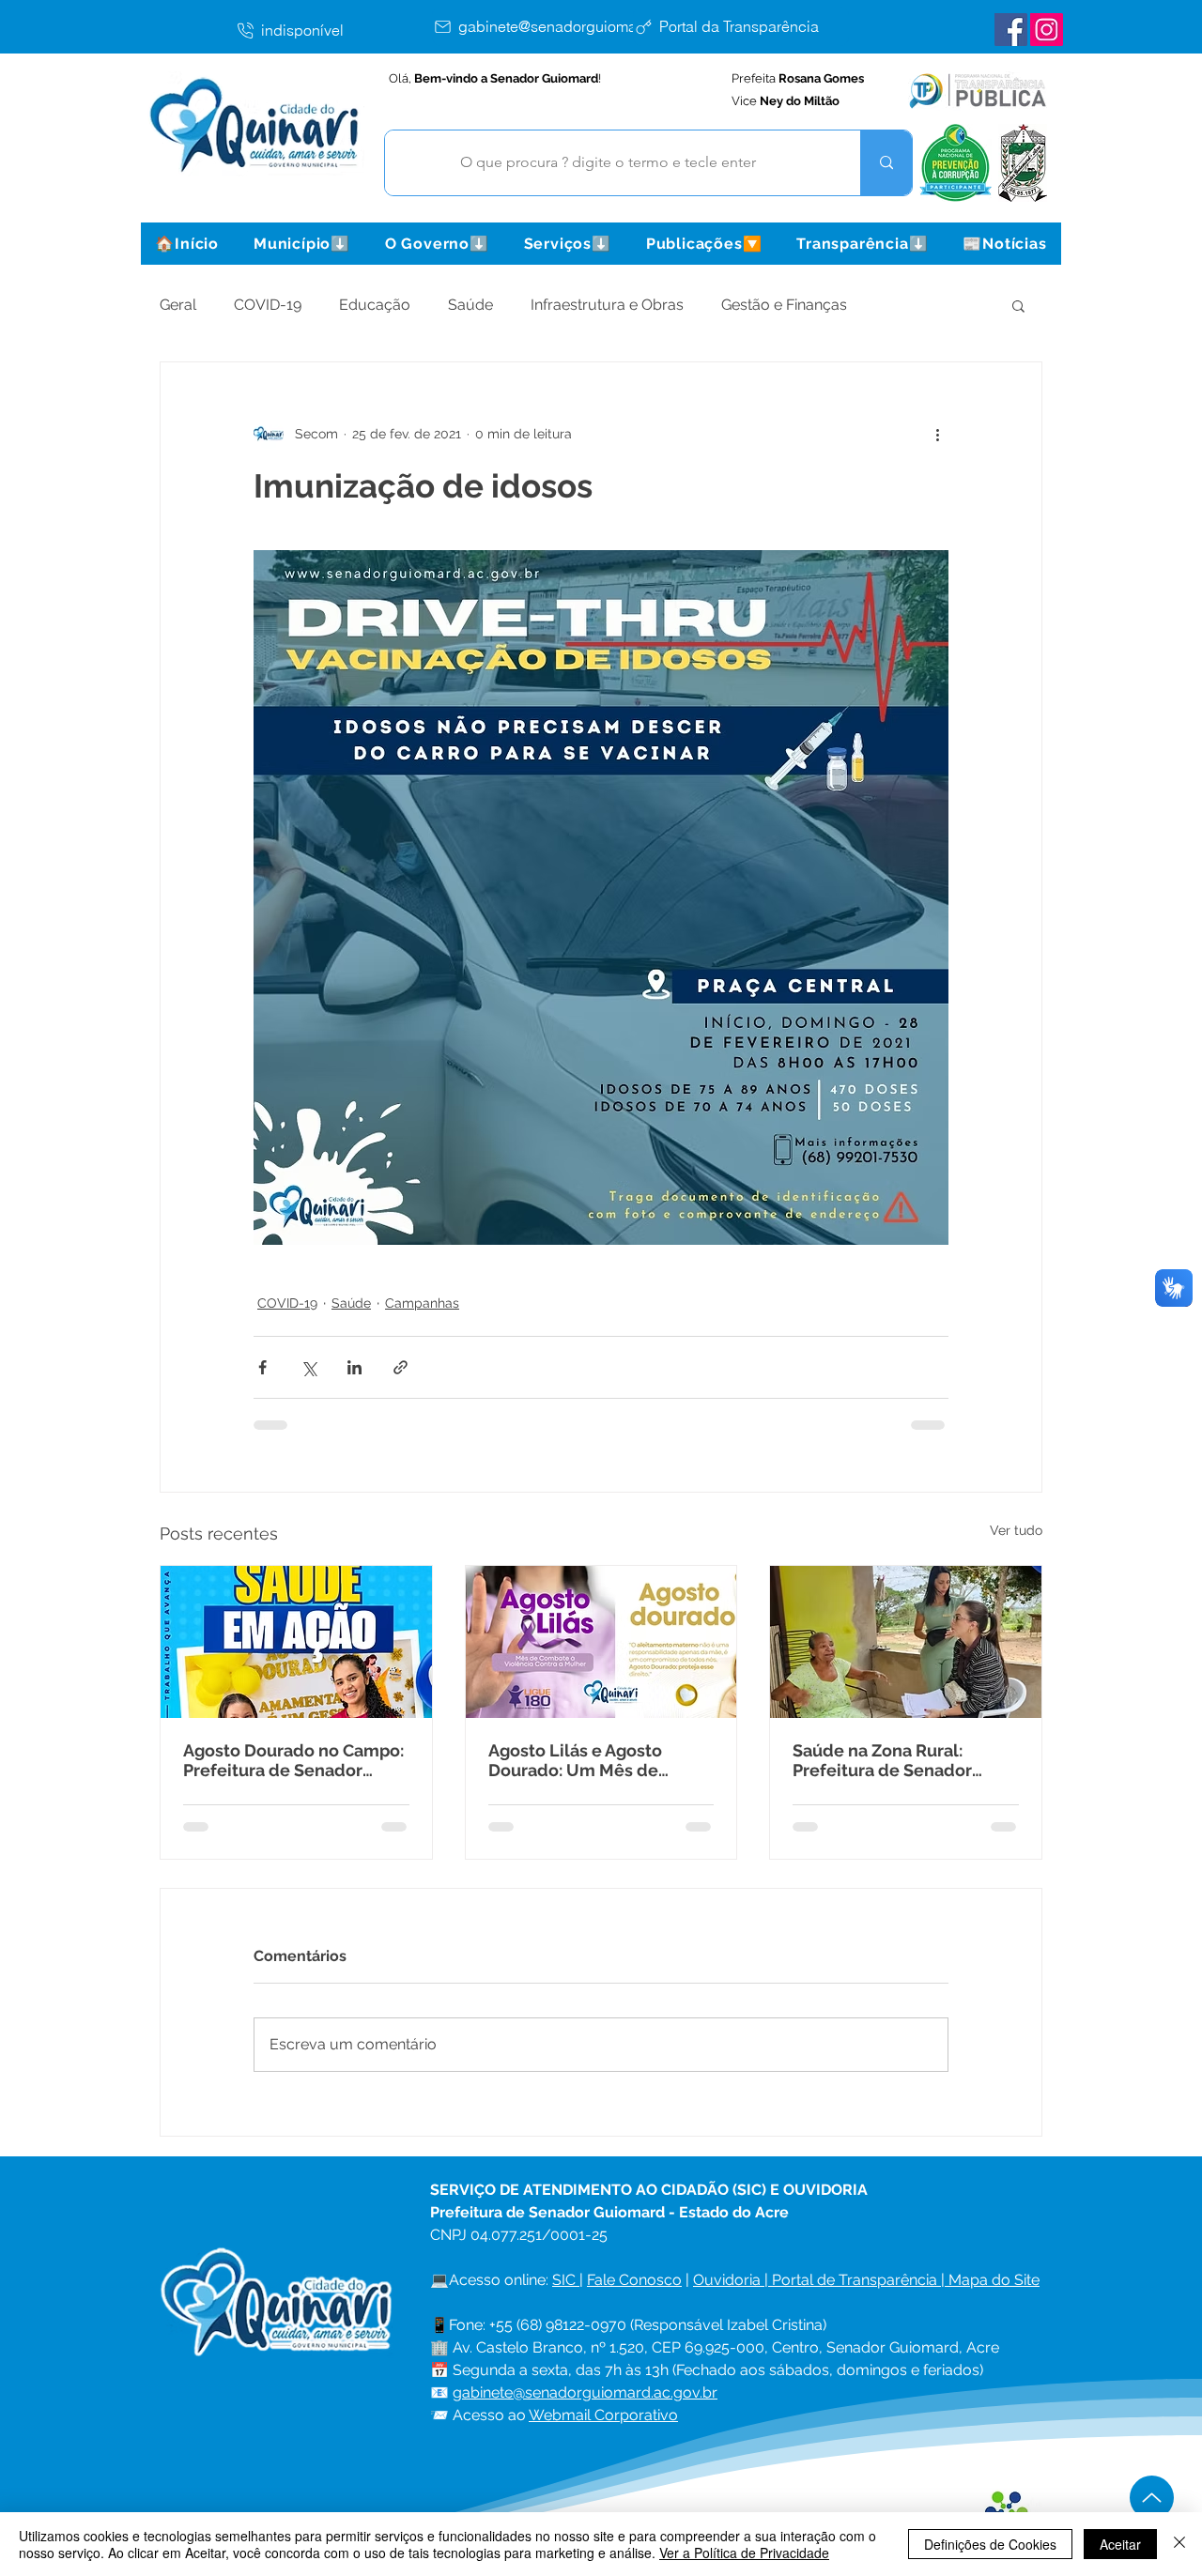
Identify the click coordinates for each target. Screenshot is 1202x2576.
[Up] (1152, 2498)
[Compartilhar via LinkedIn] (354, 1367)
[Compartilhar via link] (401, 1367)
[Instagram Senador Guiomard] (1047, 30)
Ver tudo (1016, 1530)
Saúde (470, 305)
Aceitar (1120, 2544)
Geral (178, 305)
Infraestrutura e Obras (607, 305)
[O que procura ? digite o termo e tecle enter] (886, 163)
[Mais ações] (937, 434)
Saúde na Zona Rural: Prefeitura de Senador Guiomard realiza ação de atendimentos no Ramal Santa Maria (896, 1760)
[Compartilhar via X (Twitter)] (308, 1367)
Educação (375, 305)
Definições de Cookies (990, 2544)
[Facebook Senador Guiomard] (1011, 30)
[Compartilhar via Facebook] (262, 1367)
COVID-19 (268, 305)
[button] (301, 244)
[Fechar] (1179, 2544)
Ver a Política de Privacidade (744, 2553)
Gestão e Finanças (784, 305)
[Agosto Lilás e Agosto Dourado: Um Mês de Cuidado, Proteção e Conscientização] (601, 1642)
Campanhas (422, 1303)
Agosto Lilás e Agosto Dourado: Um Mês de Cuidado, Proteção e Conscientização (575, 1760)
